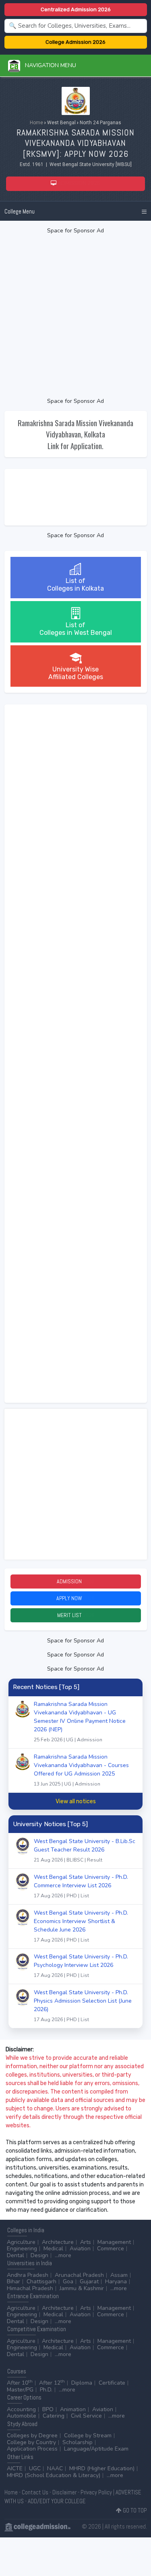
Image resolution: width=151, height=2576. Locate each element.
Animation (73, 2409)
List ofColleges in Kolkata (75, 585)
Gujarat (89, 2281)
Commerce (111, 2249)
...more (63, 2255)
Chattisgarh (41, 2281)
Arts (86, 2242)
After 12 (52, 2383)
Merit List (76, 1615)
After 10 (20, 2383)
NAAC (55, 2468)
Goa (68, 2281)
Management (114, 2242)
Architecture (58, 2242)
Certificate (112, 2383)
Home (36, 123)
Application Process (32, 2449)
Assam (119, 2275)
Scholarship (78, 2442)
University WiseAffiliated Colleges (76, 673)
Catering (54, 2416)
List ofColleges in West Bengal (76, 629)
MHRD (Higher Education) (102, 2468)
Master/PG (20, 2390)
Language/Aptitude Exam (96, 2449)
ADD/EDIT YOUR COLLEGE (57, 2501)
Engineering (22, 2249)
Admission (75, 1581)
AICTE (15, 2468)
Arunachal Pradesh (79, 2275)
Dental (16, 2255)
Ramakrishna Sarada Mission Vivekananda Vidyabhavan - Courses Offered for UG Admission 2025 (81, 1770)
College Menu (20, 211)
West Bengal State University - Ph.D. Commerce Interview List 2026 (81, 1886)
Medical (53, 2249)
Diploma (82, 2383)
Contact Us (35, 2492)
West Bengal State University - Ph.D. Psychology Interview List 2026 (81, 1966)
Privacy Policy (96, 2492)
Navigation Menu (48, 65)
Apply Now (75, 1598)
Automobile (22, 2416)
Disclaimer (64, 2492)
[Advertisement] (75, 316)
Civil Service (86, 2416)
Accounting (21, 2409)
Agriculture (21, 2242)
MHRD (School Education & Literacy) (54, 2475)
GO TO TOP (134, 2510)
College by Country (31, 2442)
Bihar (13, 2281)
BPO (48, 2409)
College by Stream (88, 2435)
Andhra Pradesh (28, 2275)
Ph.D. (46, 2390)
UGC (35, 2468)
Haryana (116, 2281)
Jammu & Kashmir (82, 2288)
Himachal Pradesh (30, 2288)
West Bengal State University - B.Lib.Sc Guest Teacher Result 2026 (85, 1850)
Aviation (80, 2249)
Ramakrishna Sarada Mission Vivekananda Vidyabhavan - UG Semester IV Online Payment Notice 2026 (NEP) (80, 1722)
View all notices (76, 1801)
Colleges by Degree (32, 2435)
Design (39, 2255)
